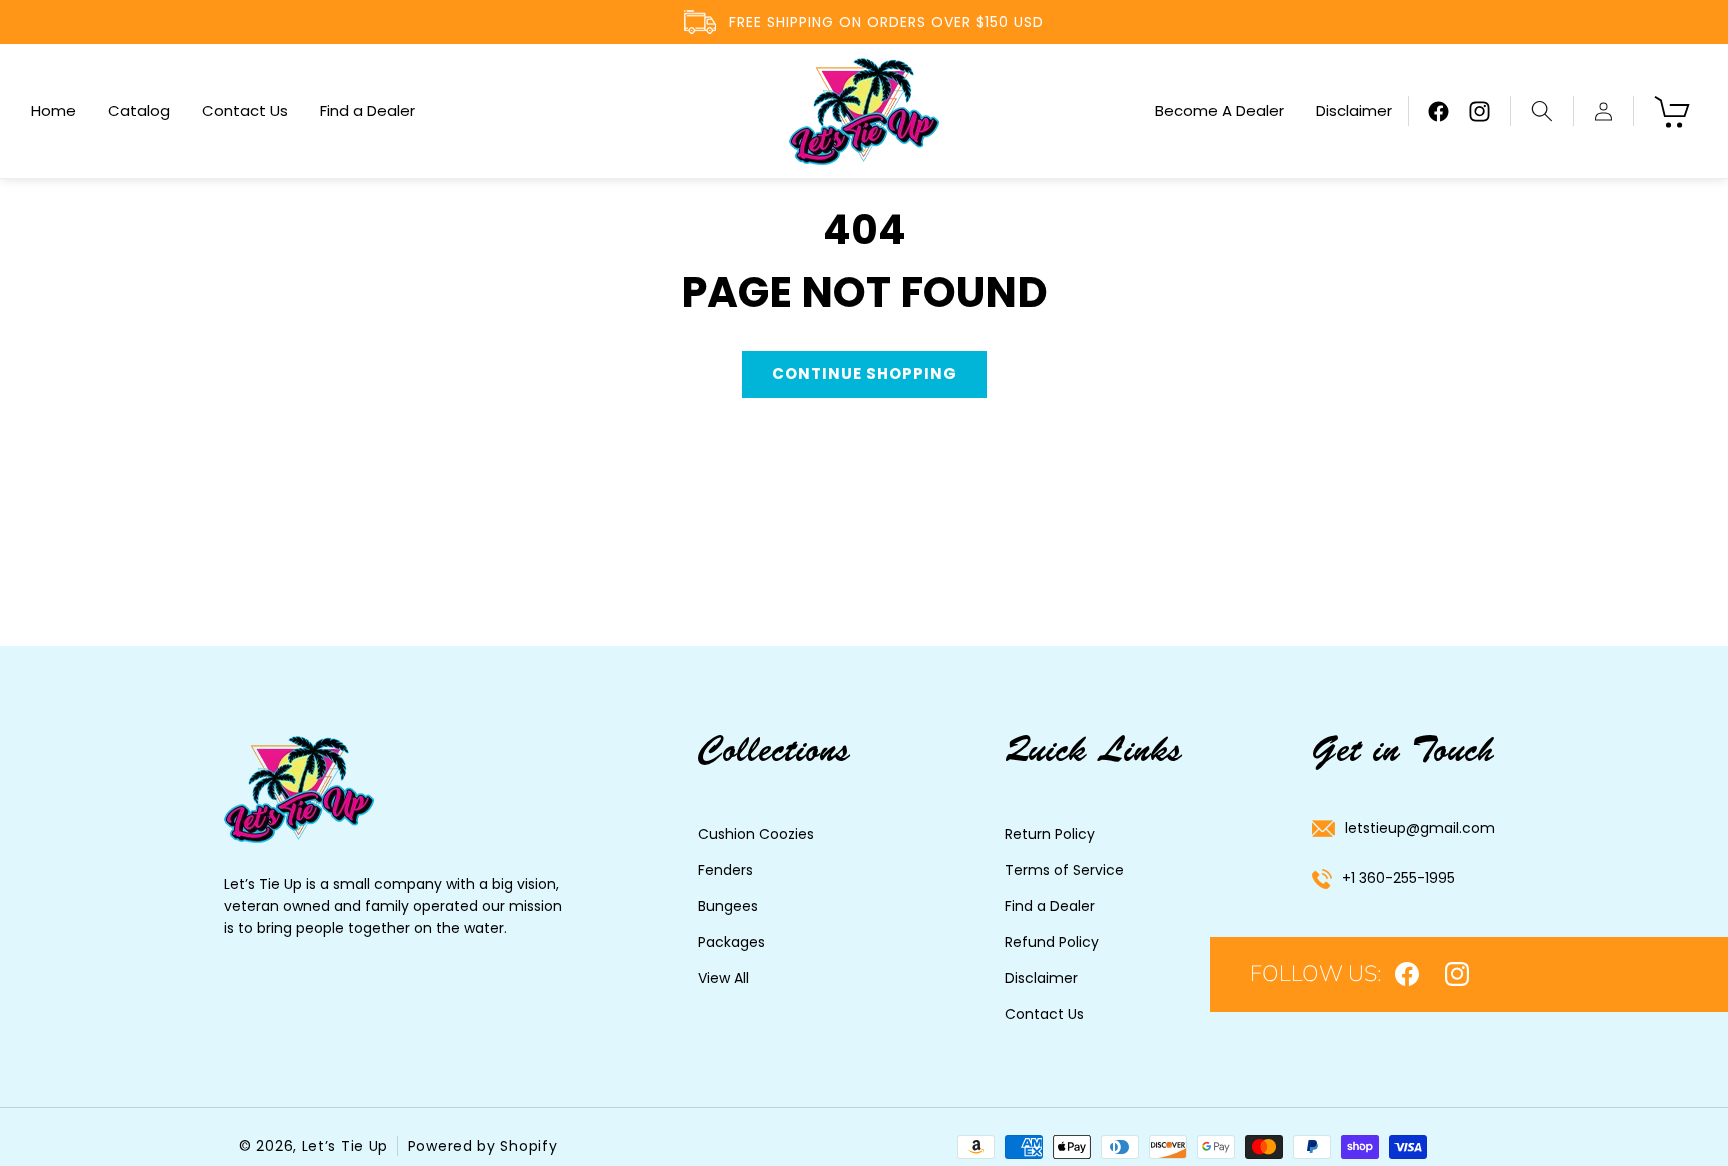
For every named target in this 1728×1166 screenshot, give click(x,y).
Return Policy (1050, 834)
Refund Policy (1052, 942)
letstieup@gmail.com (1420, 828)
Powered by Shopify (483, 1146)
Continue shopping (864, 373)
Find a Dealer (1050, 906)
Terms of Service (1064, 870)
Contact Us (1044, 1014)
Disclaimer (1041, 978)
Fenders (725, 870)
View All (723, 978)
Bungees (728, 906)
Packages (731, 942)
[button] (1541, 111)
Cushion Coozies (756, 834)
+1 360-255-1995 (1398, 878)
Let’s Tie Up (345, 1146)
